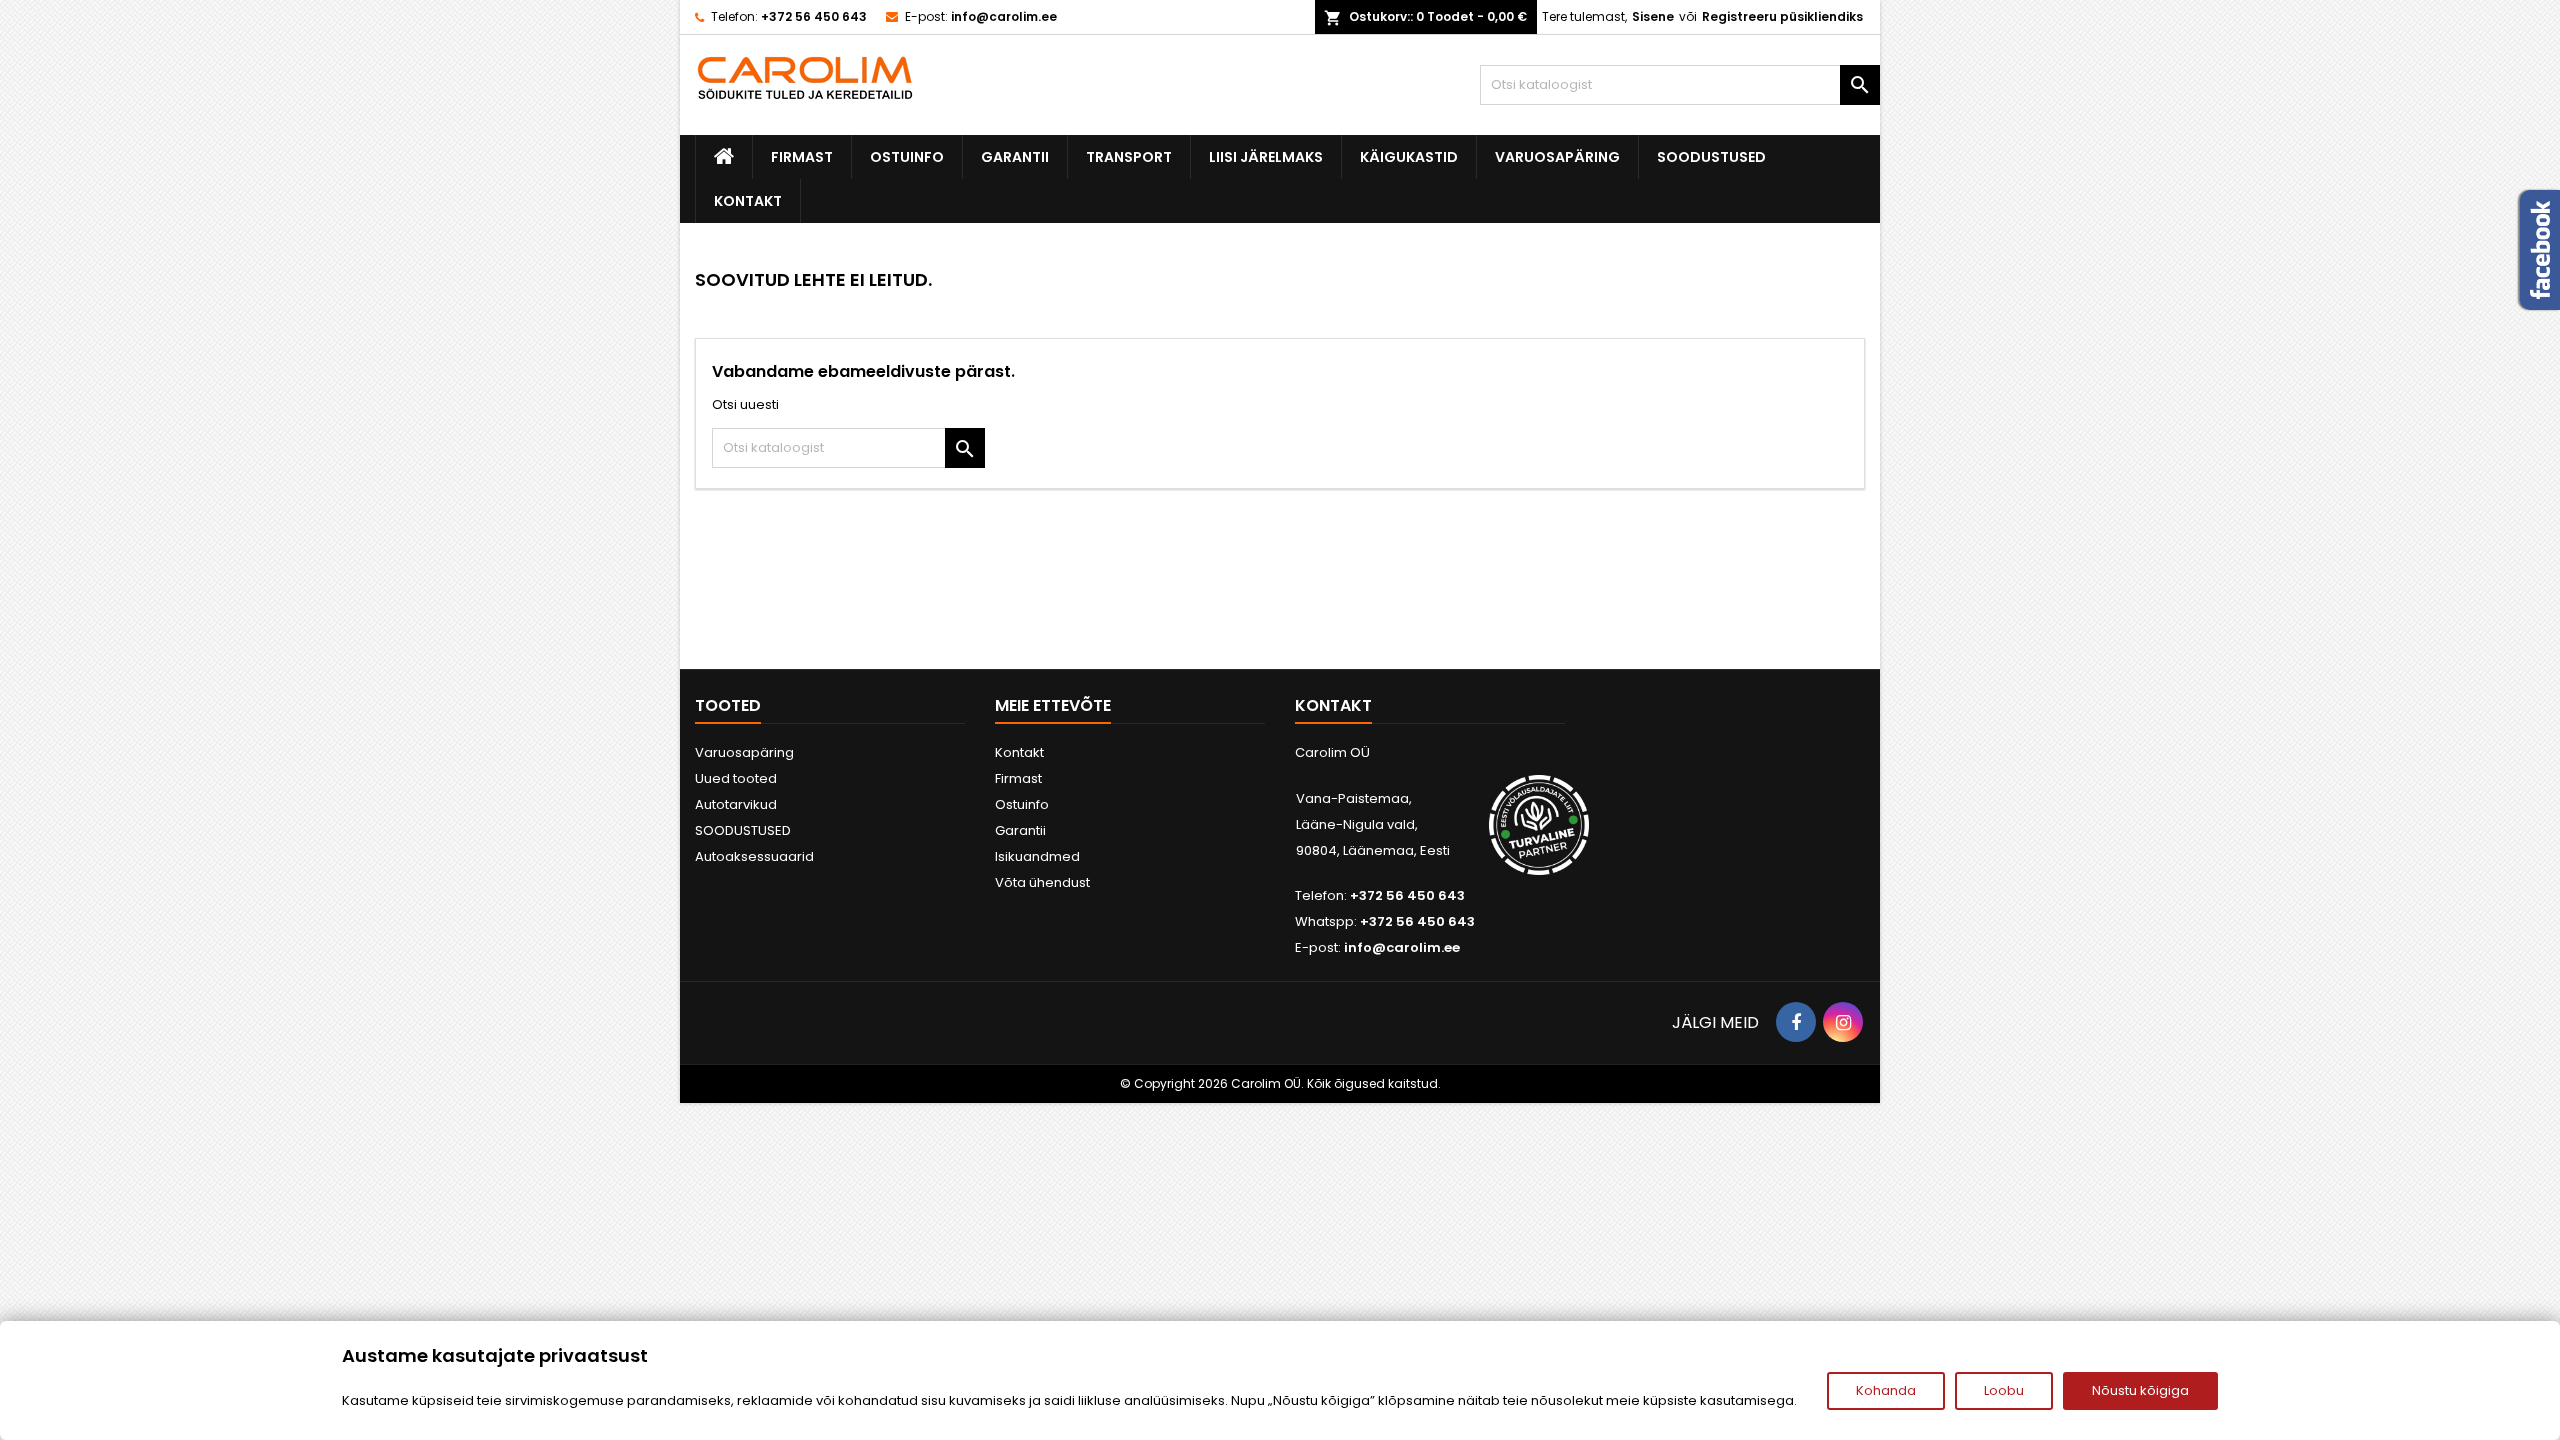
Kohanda (1886, 1390)
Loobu (2004, 1390)
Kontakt (748, 201)
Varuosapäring (1557, 157)
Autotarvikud (736, 804)
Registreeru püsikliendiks (1782, 16)
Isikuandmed (1037, 856)
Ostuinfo (907, 157)
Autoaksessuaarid (754, 856)
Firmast (802, 157)
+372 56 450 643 (814, 16)
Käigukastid (1409, 157)
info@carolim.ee (1004, 16)
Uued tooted (736, 778)
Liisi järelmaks (1266, 157)
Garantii (1015, 157)
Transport (1129, 157)
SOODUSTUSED (1711, 157)
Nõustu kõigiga (2140, 1390)
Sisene (1653, 16)
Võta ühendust (1042, 882)
